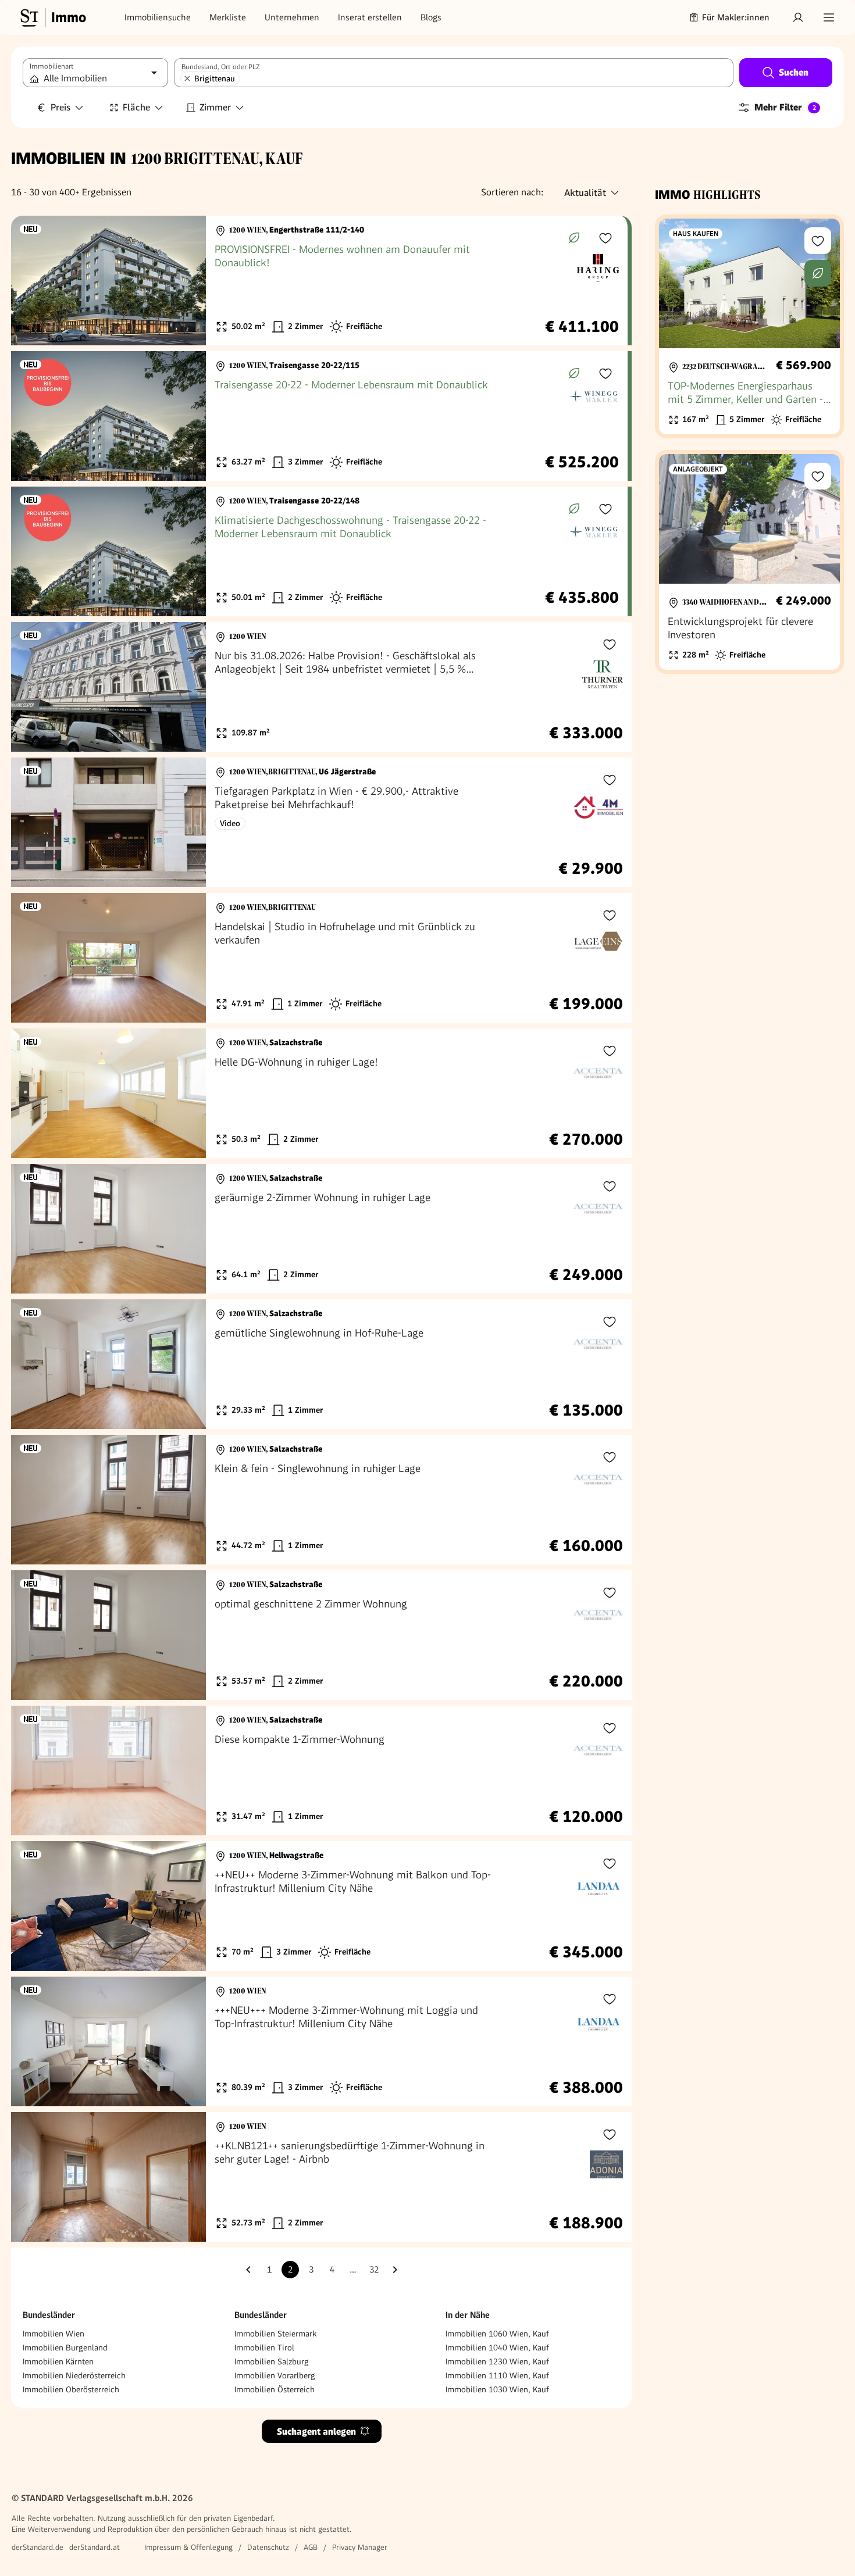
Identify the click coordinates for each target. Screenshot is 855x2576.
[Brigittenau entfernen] (187, 78)
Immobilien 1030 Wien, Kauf (497, 2389)
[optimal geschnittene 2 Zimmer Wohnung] (321, 1635)
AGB (311, 2547)
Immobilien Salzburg (272, 2361)
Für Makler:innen (736, 17)
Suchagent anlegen (316, 2432)
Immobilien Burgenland (65, 2348)
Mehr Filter (785, 107)
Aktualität (585, 193)
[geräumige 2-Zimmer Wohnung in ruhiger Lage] (321, 1229)
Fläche (136, 107)
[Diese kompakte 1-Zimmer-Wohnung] (321, 1771)
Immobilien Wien (54, 2334)
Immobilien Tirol (264, 2348)
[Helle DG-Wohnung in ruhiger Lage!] (321, 1093)
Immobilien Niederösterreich (74, 2375)
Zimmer (215, 107)
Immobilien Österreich (275, 2389)
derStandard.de (38, 2547)
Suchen (794, 72)
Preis (60, 107)
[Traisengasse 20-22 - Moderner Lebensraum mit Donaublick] (319, 416)
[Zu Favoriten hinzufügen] (605, 238)
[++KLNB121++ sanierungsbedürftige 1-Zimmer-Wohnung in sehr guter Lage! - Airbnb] (321, 2177)
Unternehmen (292, 17)
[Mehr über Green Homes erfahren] (574, 238)
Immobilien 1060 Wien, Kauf (497, 2334)
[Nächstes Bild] (186, 281)
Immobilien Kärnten (58, 2361)
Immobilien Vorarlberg (275, 2375)
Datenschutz (268, 2547)
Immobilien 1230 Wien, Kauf (497, 2361)
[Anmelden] (798, 17)
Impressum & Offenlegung (188, 2547)
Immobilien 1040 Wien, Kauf (497, 2348)
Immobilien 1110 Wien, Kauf (497, 2375)
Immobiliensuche (158, 17)
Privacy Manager (360, 2547)
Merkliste (228, 17)
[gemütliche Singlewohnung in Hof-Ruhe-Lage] (321, 1364)
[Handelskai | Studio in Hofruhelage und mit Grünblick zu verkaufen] (321, 958)
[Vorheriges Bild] (31, 281)
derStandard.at (95, 2547)
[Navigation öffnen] (829, 17)
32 (374, 2270)
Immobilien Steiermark (275, 2334)
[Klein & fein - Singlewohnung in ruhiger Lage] (321, 1500)
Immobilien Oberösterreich (71, 2389)
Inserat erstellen (370, 17)
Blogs (431, 17)
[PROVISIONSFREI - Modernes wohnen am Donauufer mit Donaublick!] (319, 281)
